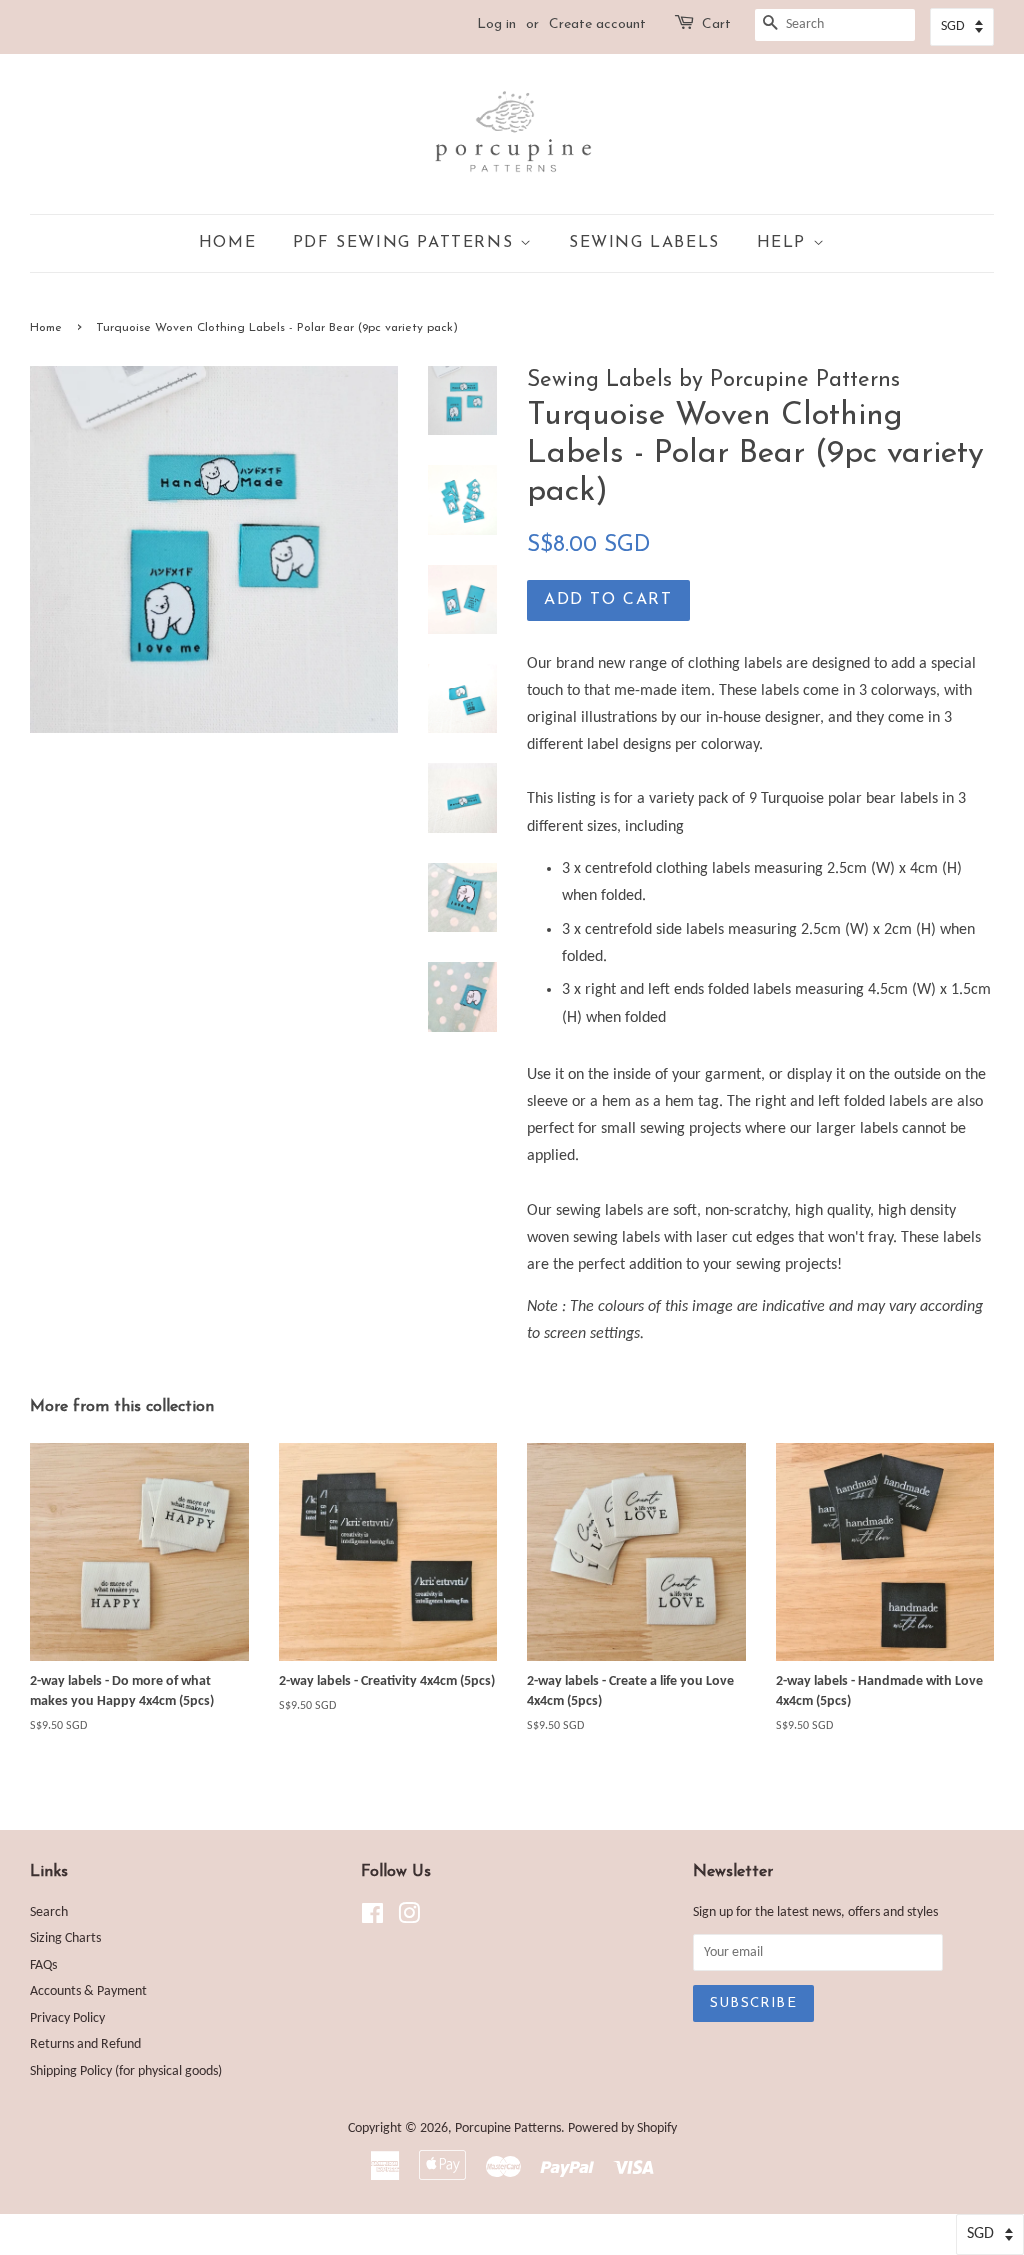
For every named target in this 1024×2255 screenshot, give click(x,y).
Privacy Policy (67, 2018)
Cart (716, 24)
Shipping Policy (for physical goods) (126, 2071)
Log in (496, 24)
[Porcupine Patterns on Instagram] (409, 1918)
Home (227, 243)
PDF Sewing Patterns (406, 243)
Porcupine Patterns (508, 2128)
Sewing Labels (644, 243)
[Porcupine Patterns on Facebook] (372, 1918)
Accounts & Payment (88, 1991)
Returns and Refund (85, 2044)
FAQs (43, 1965)
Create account (597, 24)
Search (49, 1912)
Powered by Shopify (622, 2128)
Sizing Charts (65, 1938)
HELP (785, 243)
